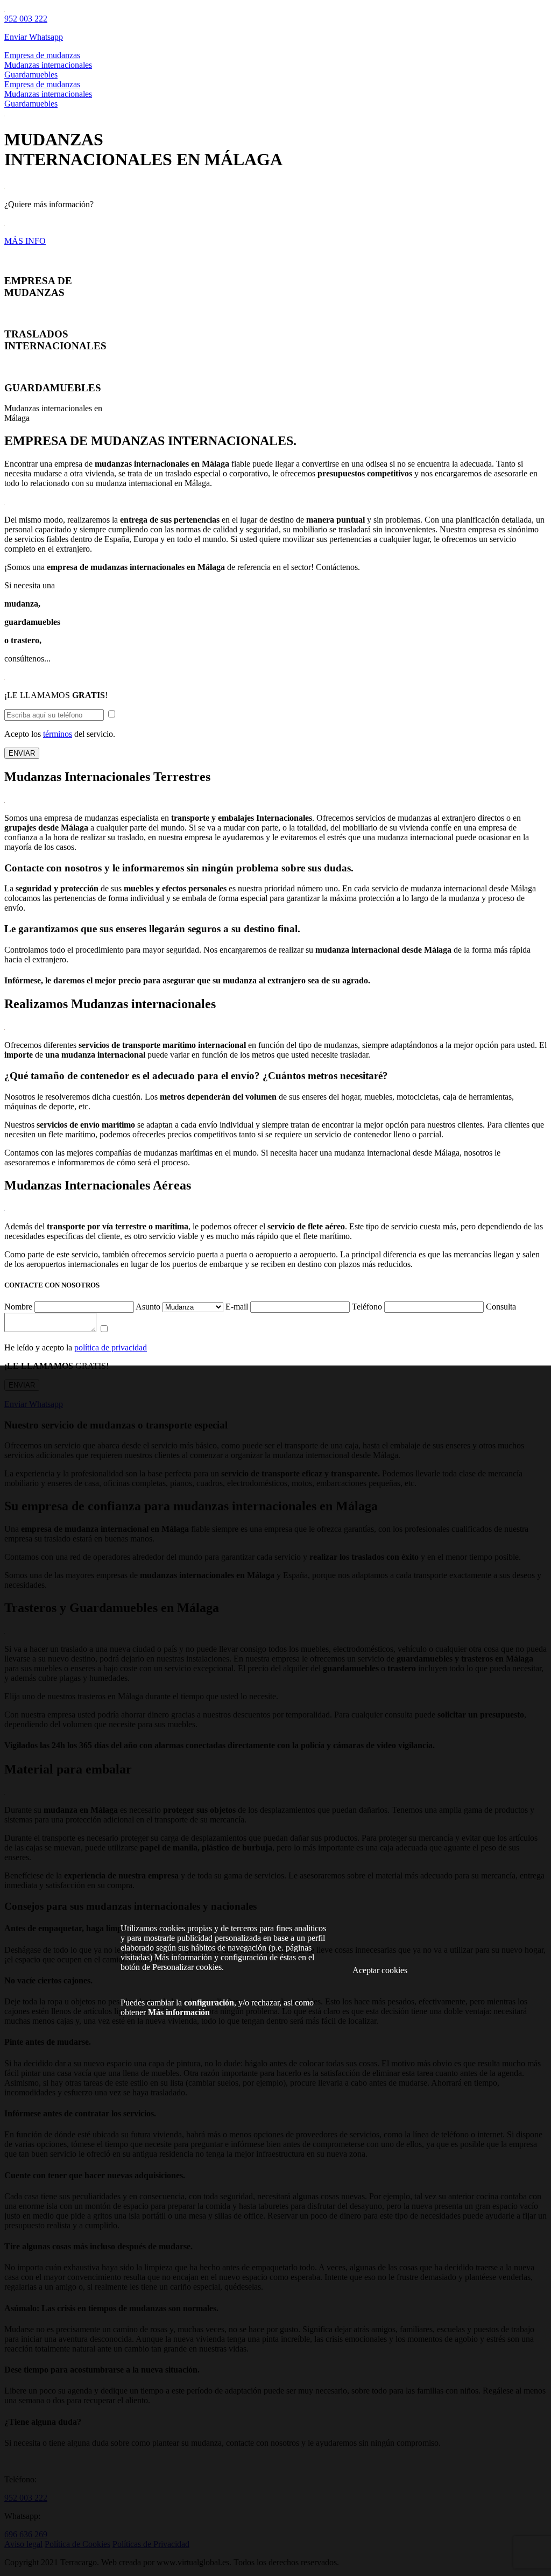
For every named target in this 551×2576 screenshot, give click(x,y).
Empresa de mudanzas (42, 55)
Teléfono (367, 1307)
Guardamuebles (31, 75)
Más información (179, 2012)
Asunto (148, 1307)
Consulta (501, 1307)
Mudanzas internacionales (48, 65)
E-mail (237, 1307)
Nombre (18, 1307)
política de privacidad (111, 1347)
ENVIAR (22, 753)
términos (58, 734)
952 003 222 (26, 19)
